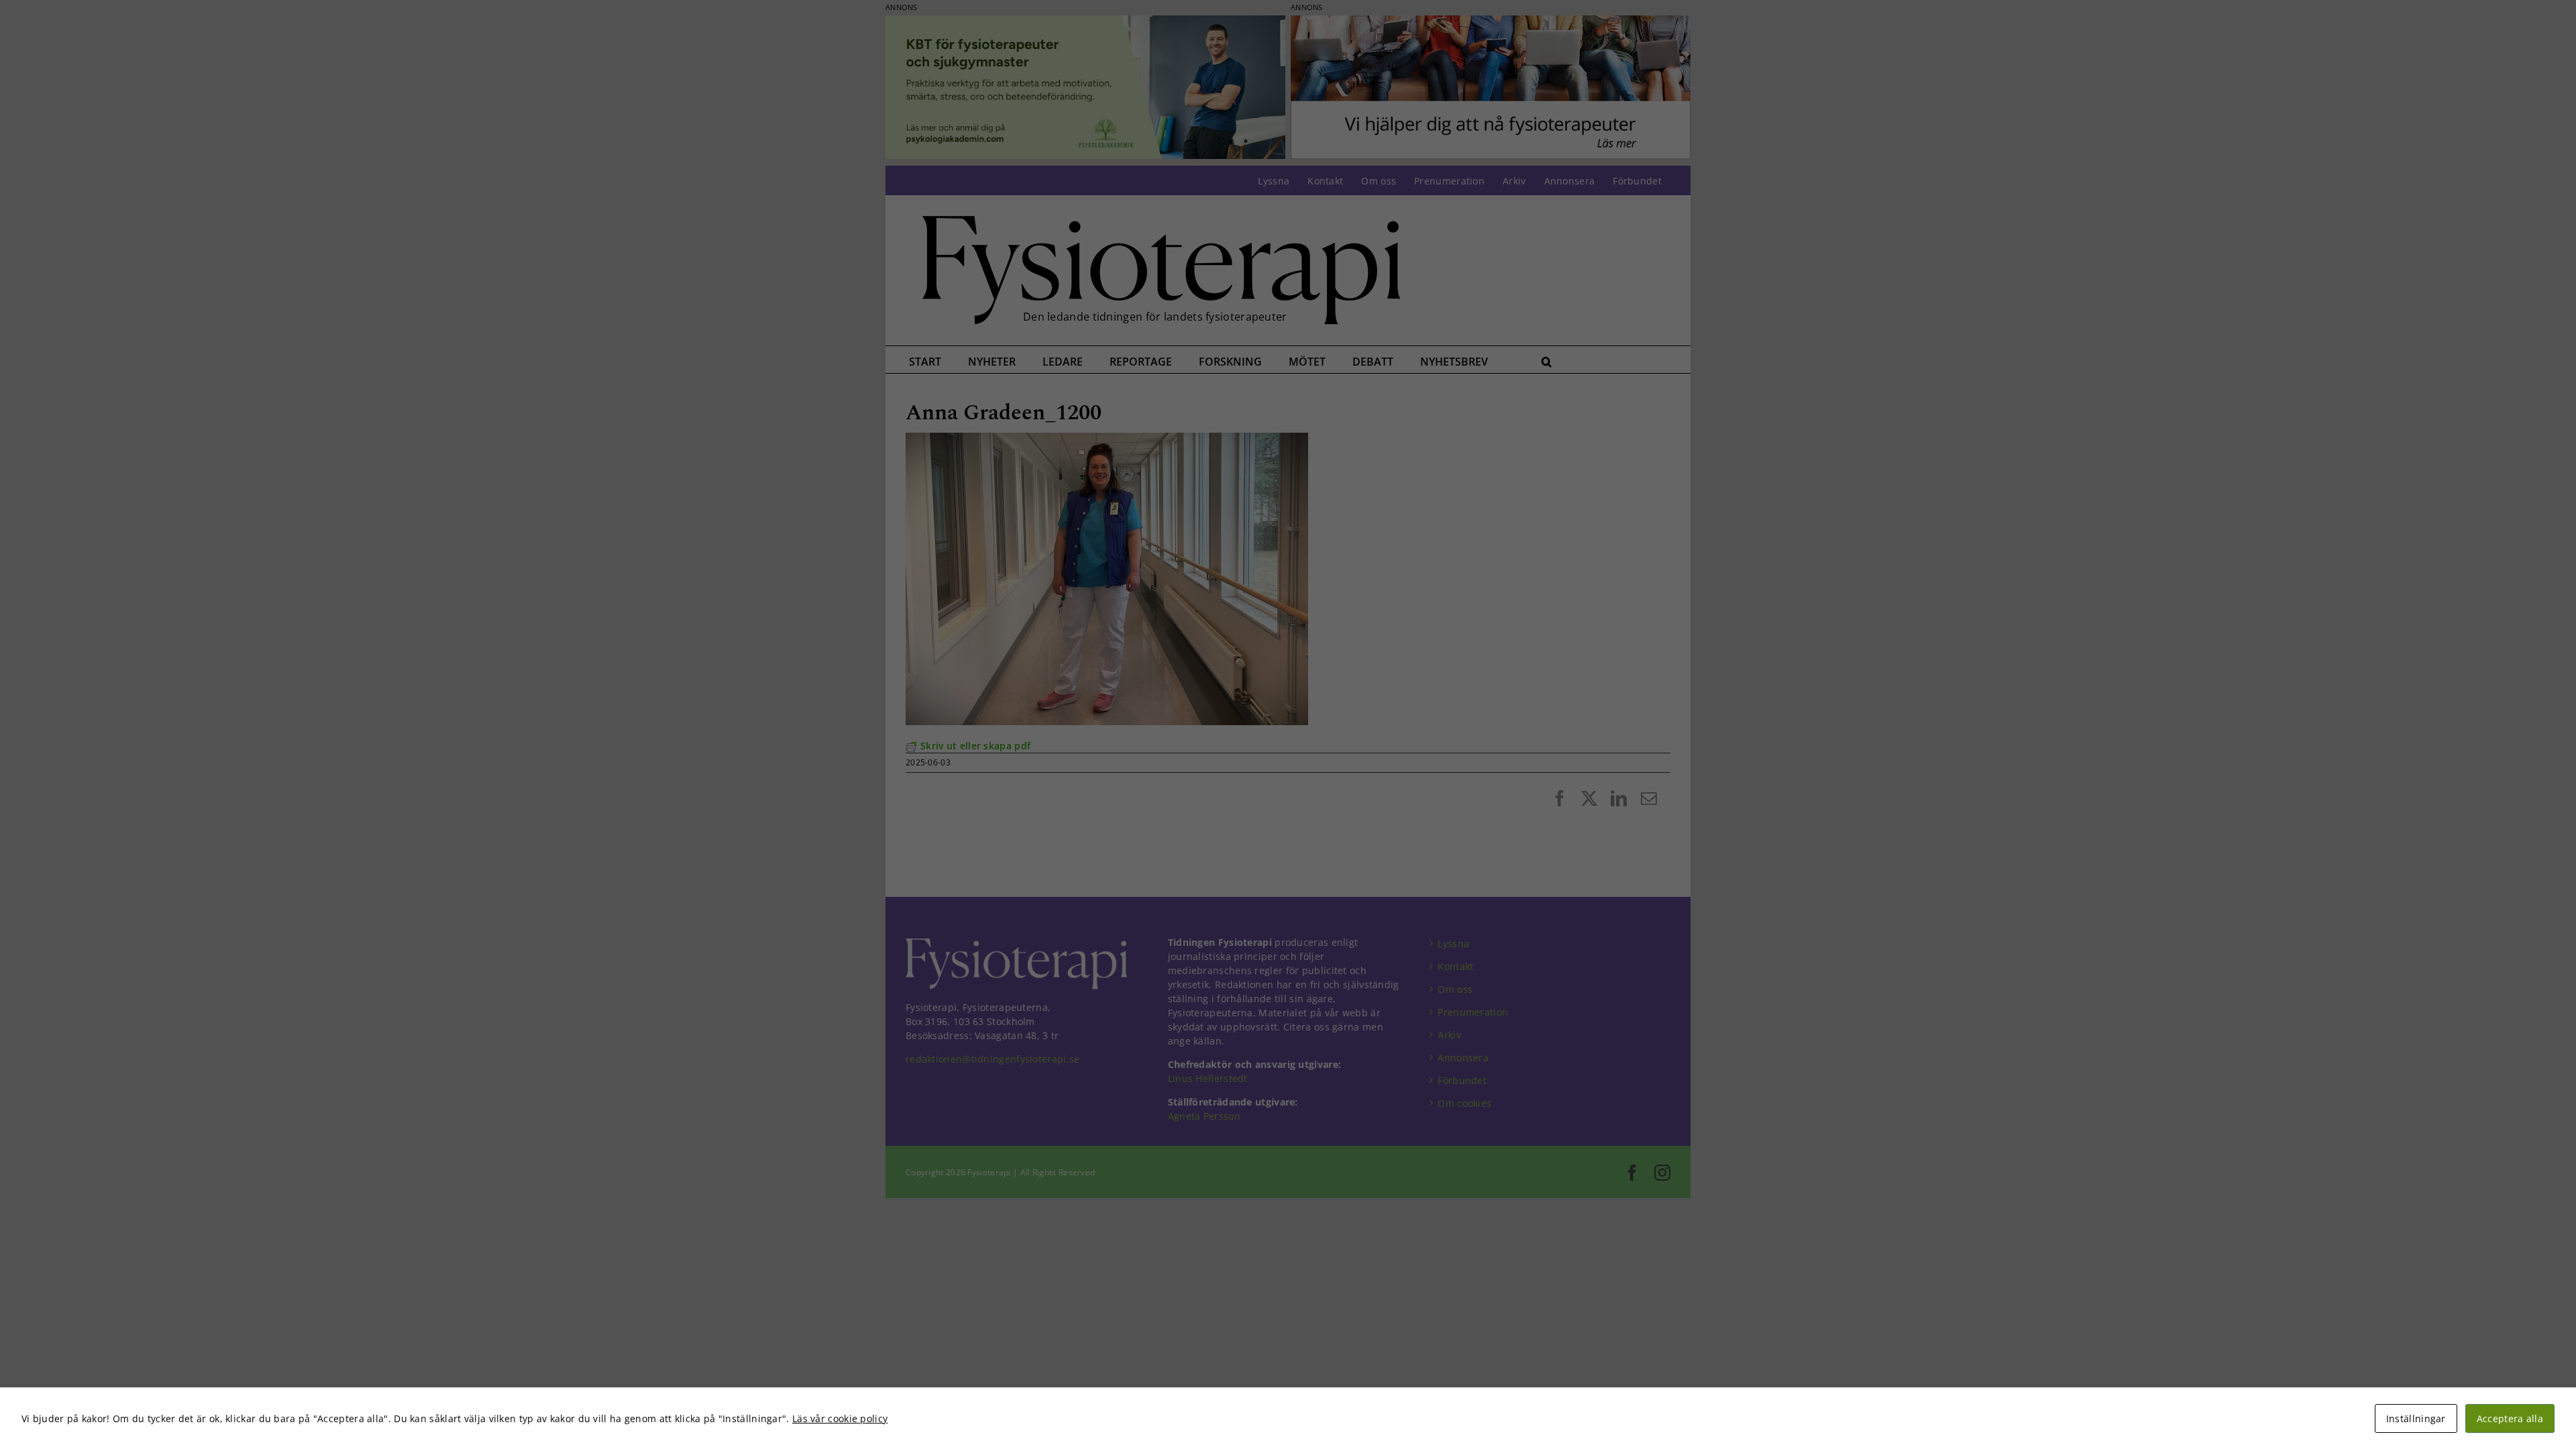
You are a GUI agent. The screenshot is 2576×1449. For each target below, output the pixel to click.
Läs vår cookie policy (840, 1418)
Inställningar (2416, 1418)
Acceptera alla (2510, 1418)
